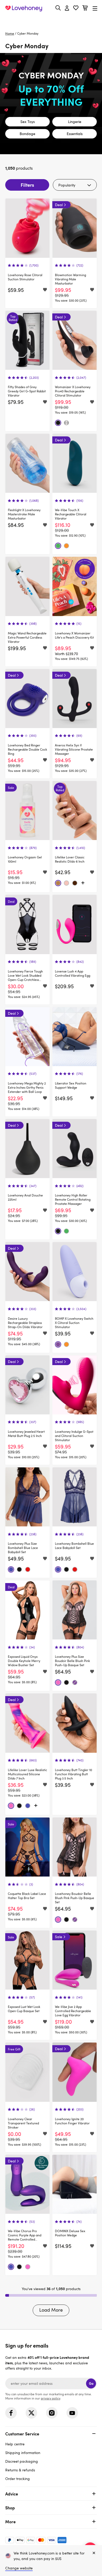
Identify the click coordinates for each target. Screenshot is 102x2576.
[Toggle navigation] (95, 8)
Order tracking (18, 2479)
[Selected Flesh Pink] (66, 883)
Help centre (15, 2444)
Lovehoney (51, 20)
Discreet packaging (22, 2461)
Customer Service (22, 2434)
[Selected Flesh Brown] (75, 883)
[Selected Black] (58, 423)
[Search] (58, 8)
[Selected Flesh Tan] (58, 883)
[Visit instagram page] (52, 2413)
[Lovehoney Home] (24, 8)
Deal (59, 205)
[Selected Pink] (58, 1682)
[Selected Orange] (66, 546)
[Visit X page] (31, 2413)
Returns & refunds (20, 2470)
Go (91, 2383)
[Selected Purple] (58, 1344)
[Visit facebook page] (11, 2413)
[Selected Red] (28, 1569)
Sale (59, 1937)
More (10, 2521)
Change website (19, 2568)
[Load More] (83, 883)
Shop (10, 2508)
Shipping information (23, 2453)
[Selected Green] (58, 546)
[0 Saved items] (76, 9)
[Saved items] (45, 290)
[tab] (51, 2455)
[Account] (67, 8)
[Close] (94, 2553)
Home (10, 33)
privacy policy (50, 2398)
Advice (12, 2494)
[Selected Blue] (11, 1569)
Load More (51, 2310)
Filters (27, 185)
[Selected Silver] (66, 423)
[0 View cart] (85, 9)
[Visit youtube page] (72, 2413)
